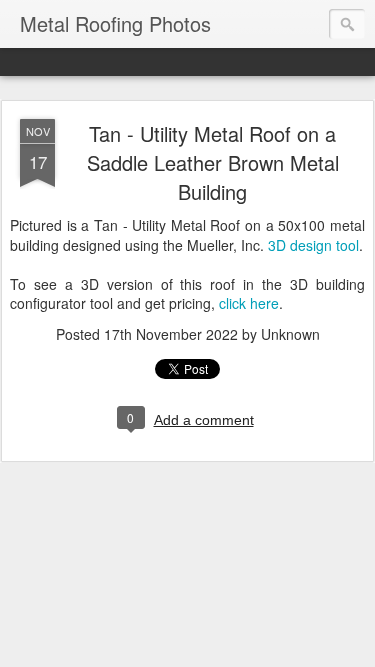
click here (249, 303)
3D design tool (313, 245)
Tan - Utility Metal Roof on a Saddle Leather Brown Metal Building (213, 162)
